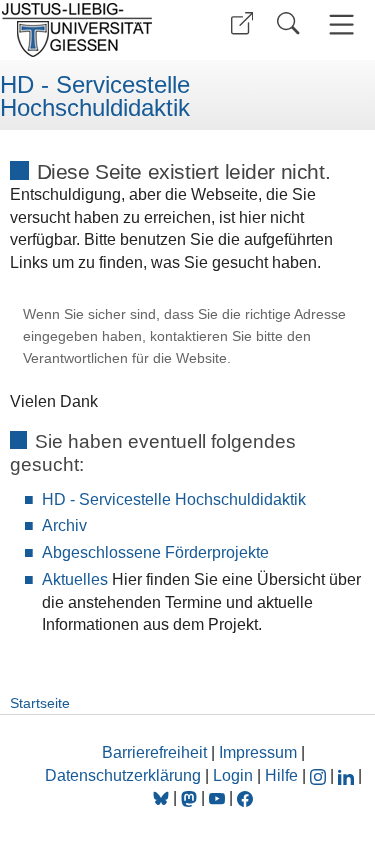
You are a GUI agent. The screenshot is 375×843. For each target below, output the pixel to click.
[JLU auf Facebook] (245, 797)
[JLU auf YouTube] (217, 797)
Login (235, 775)
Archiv (64, 525)
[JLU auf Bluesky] (163, 797)
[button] (242, 23)
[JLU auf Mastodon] (191, 797)
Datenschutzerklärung (123, 775)
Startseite (40, 703)
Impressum (258, 752)
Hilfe (281, 775)
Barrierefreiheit (154, 752)
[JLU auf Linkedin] (348, 775)
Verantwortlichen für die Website (125, 358)
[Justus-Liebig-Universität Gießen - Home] (90, 30)
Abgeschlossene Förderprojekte (155, 552)
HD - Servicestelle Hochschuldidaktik (95, 96)
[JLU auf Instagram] (320, 775)
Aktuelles (75, 579)
